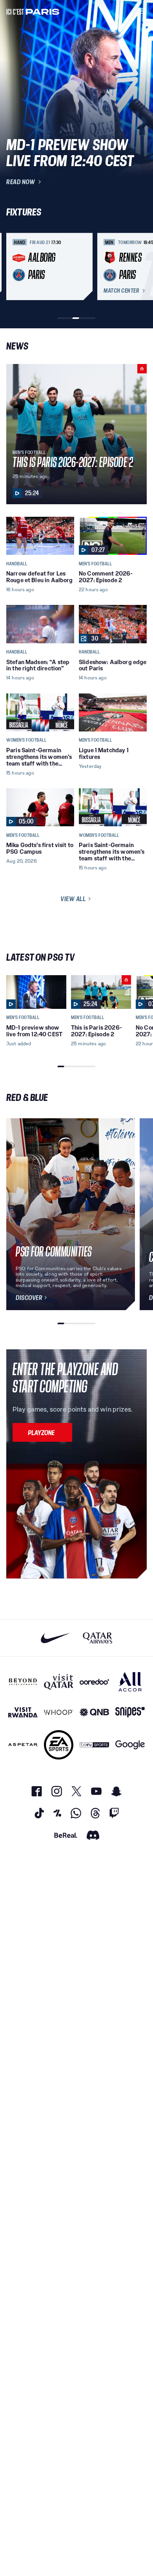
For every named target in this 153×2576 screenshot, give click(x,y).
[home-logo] (33, 11)
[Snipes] (130, 1712)
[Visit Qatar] (59, 1682)
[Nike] (56, 1638)
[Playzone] (42, 1432)
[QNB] (94, 1712)
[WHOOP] (59, 1712)
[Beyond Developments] (23, 1682)
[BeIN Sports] (94, 1745)
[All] (130, 1682)
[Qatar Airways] (97, 1638)
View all (73, 899)
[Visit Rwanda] (23, 1712)
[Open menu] (142, 11)
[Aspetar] (23, 1745)
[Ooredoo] (94, 1682)
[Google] (130, 1745)
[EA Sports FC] (59, 1745)
